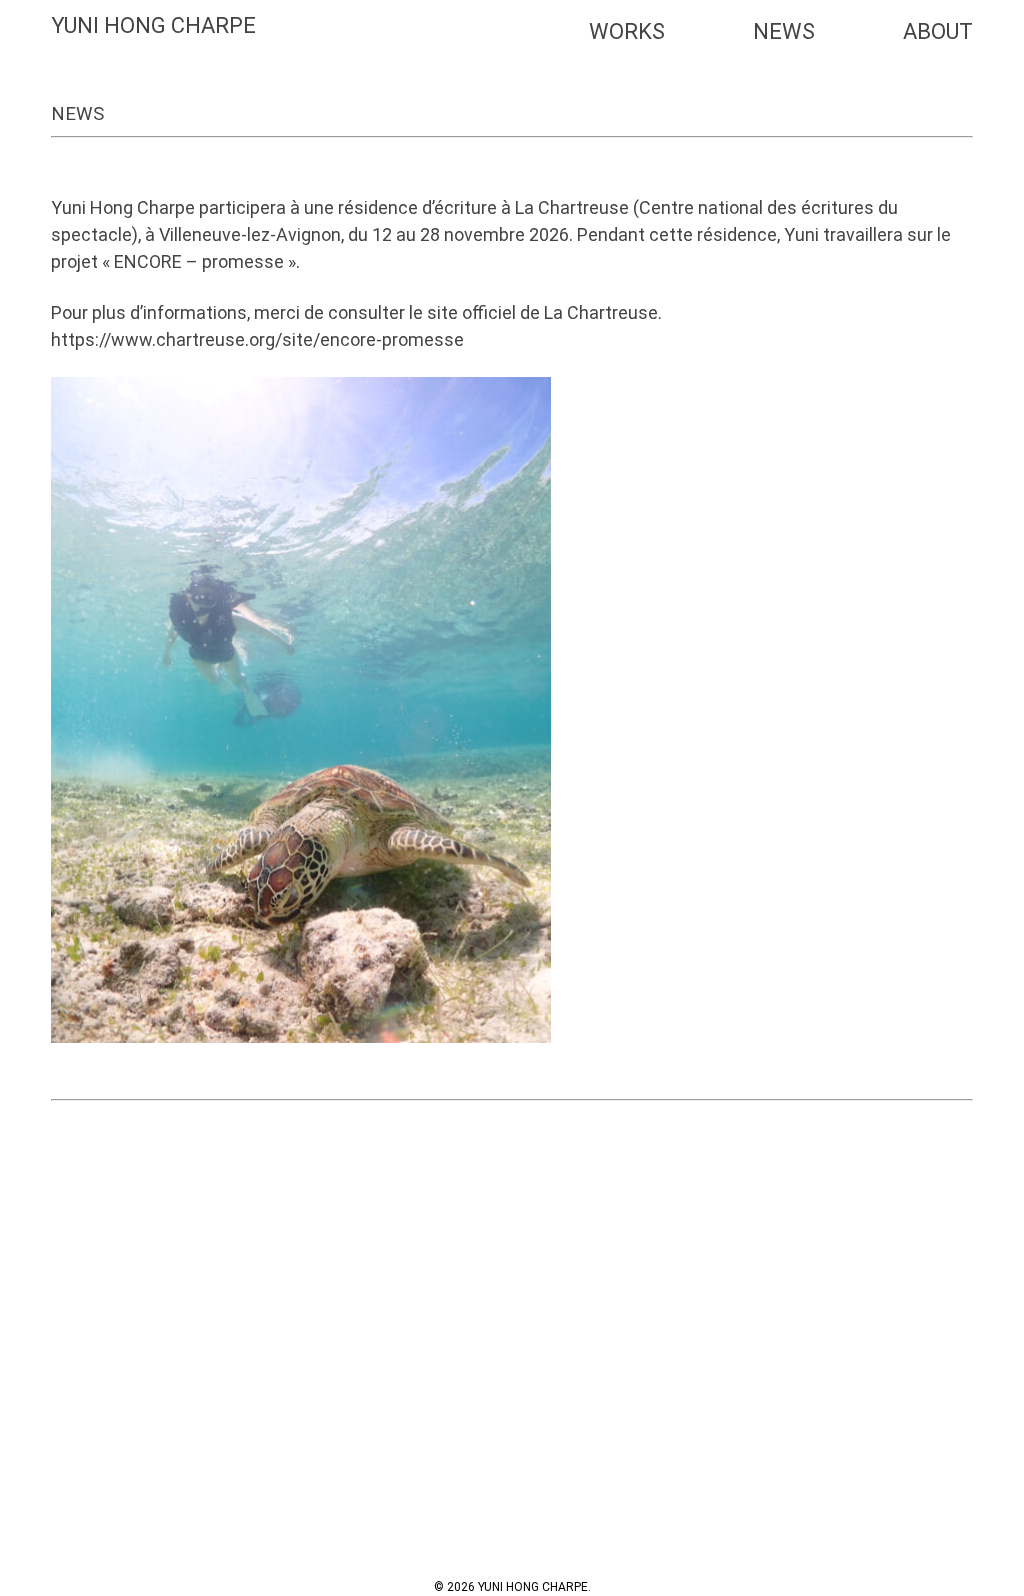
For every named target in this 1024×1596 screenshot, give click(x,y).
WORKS (627, 31)
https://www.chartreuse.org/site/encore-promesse (257, 339)
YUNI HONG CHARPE (153, 25)
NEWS (784, 31)
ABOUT (938, 31)
